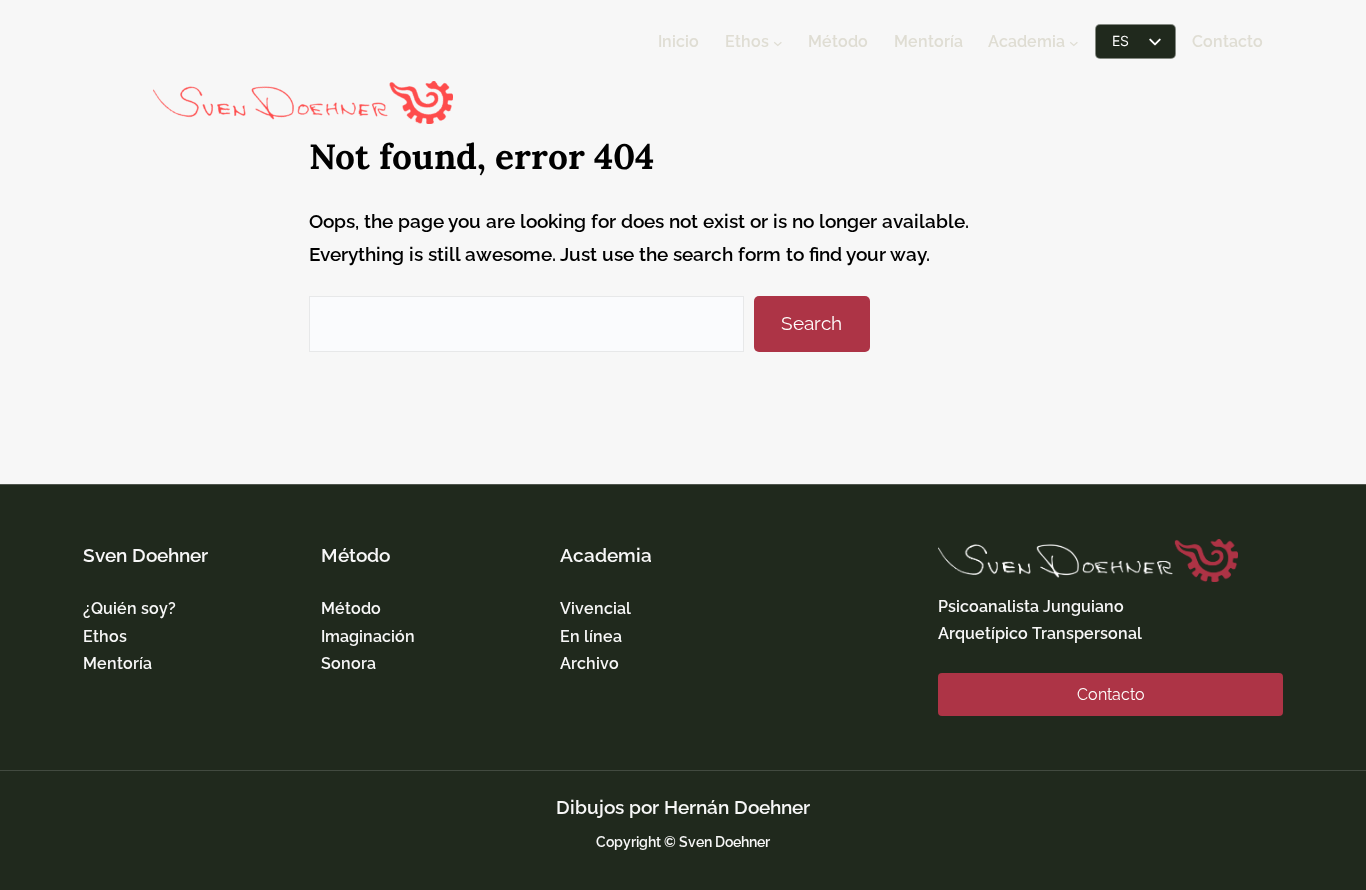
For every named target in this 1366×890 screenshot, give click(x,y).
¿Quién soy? (129, 608)
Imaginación (368, 636)
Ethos (105, 636)
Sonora (348, 663)
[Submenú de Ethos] (778, 43)
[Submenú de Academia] (1074, 43)
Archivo (589, 663)
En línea (591, 636)
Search (811, 323)
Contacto (1111, 694)
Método (351, 608)
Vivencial (595, 608)
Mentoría (117, 663)
